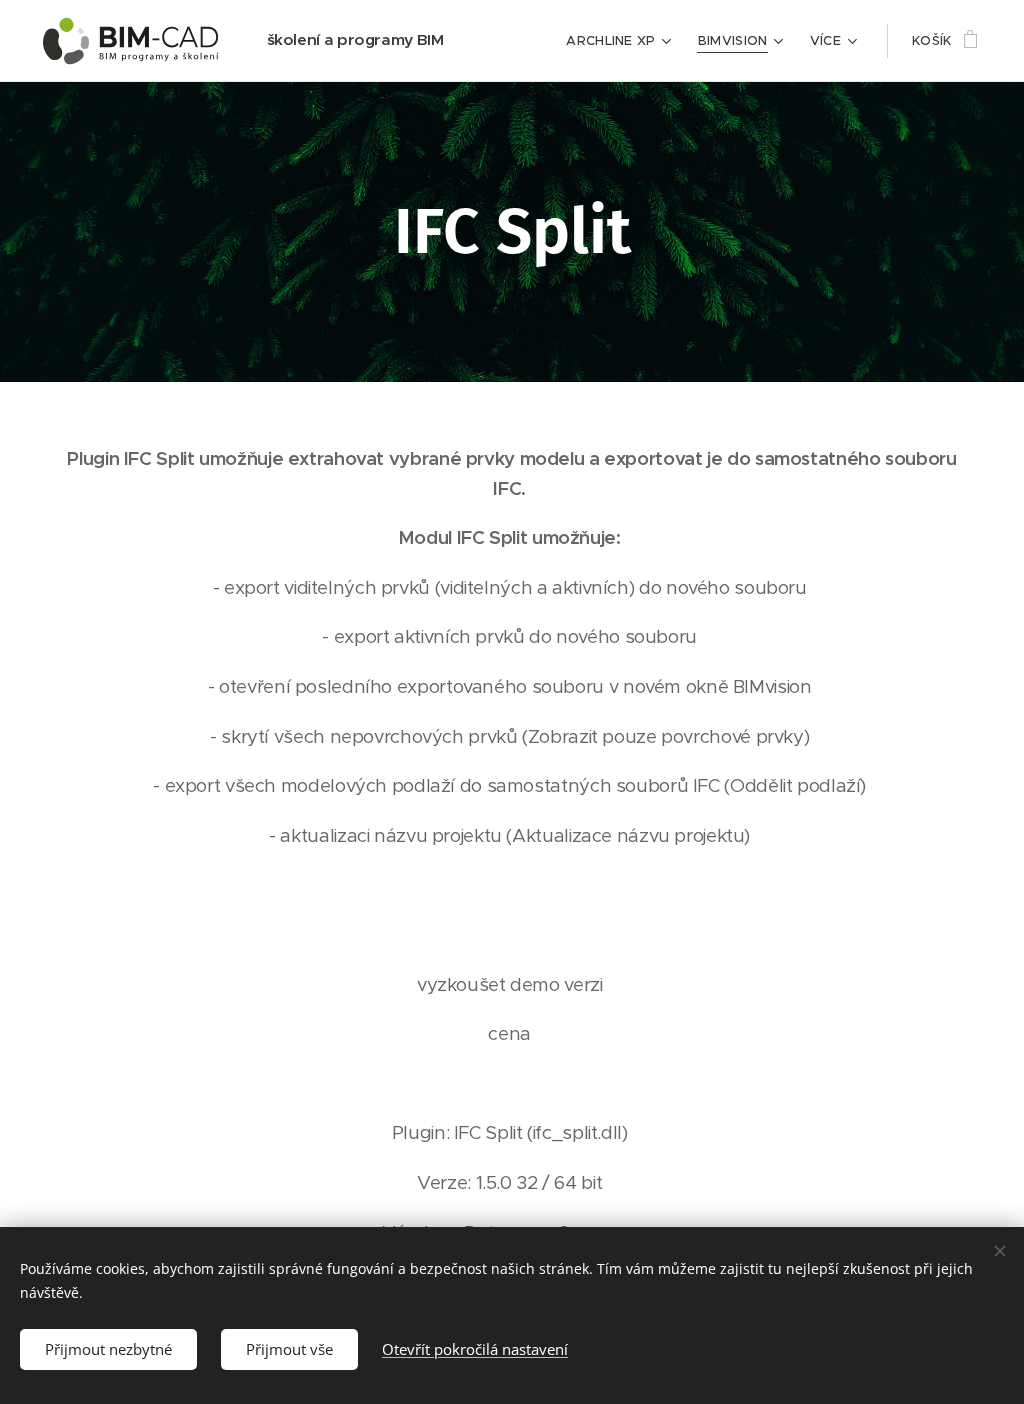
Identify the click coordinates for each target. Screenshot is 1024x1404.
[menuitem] (621, 41)
